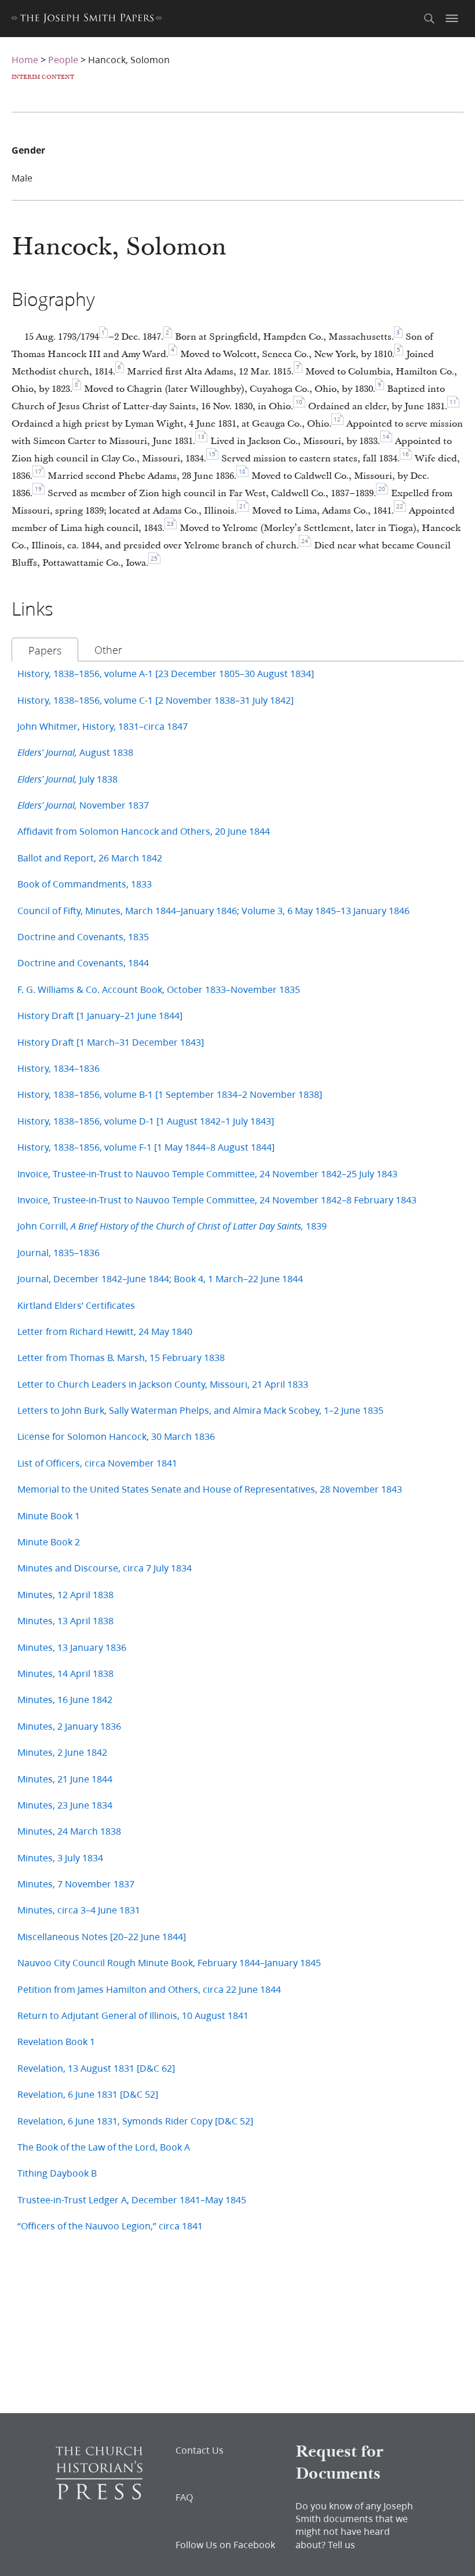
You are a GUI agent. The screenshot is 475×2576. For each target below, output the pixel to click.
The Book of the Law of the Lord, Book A (104, 2147)
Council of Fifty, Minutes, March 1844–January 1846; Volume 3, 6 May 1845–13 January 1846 (213, 910)
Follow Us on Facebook (225, 2545)
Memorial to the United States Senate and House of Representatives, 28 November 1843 (210, 1489)
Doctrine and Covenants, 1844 (83, 963)
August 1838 (75, 752)
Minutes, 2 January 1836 (69, 1726)
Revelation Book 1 (56, 2041)
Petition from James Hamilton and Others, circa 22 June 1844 (149, 1989)
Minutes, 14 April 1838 (65, 1673)
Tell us (341, 2544)
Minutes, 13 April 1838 (65, 1620)
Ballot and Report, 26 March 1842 (90, 858)
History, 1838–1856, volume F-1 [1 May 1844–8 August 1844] (146, 1147)
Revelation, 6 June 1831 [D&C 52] (88, 2094)
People (63, 59)
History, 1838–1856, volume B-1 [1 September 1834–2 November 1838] (170, 1094)
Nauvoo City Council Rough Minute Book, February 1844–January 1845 (169, 1962)
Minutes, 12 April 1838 (65, 1594)
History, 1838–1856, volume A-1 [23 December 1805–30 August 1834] (166, 673)
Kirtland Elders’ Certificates (76, 1305)
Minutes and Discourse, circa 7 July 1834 (105, 1568)
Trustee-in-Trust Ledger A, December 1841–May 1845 (132, 2200)
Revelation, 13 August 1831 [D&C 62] (96, 2068)
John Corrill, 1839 (172, 1226)
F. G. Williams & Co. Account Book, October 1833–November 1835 (159, 989)
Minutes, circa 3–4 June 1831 (79, 1910)
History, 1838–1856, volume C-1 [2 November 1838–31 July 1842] (156, 700)
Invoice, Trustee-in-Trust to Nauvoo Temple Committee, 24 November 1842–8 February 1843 (217, 1200)
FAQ (184, 2497)
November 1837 (83, 805)
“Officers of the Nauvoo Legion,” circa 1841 (110, 2226)
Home (25, 59)
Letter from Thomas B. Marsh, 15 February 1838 (121, 1357)
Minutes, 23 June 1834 (65, 1805)
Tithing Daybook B (57, 2173)
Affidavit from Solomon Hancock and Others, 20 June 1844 (144, 831)
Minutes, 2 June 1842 (62, 1752)
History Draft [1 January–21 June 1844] (100, 1015)
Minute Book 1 (49, 1516)
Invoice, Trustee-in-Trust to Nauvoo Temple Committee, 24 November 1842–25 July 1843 (207, 1174)
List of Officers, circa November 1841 (97, 1463)
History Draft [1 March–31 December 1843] (111, 1042)
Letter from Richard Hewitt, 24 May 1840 (105, 1331)
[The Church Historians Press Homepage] (99, 2496)
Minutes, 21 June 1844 (65, 1779)
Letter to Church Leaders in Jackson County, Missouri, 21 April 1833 (163, 1384)
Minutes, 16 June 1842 (65, 1699)
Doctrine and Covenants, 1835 (83, 936)
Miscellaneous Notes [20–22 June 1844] (102, 1936)
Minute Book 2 (49, 1542)
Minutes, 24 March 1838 (69, 1831)
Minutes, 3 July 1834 (60, 1858)
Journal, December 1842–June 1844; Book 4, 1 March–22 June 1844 (160, 1278)
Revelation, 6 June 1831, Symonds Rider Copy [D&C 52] (135, 2121)
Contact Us (200, 2450)
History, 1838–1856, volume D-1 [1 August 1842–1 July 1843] (146, 1121)
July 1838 (67, 779)
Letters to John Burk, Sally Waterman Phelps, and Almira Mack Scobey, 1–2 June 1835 (200, 1410)
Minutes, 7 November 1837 (76, 1884)
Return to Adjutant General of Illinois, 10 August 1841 (133, 2015)
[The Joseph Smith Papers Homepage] (87, 20)
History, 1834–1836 (59, 1068)
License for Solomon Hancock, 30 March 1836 (116, 1436)
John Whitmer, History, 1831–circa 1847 (103, 726)
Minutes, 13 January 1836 (72, 1647)
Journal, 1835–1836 (59, 1252)
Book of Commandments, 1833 (85, 884)
